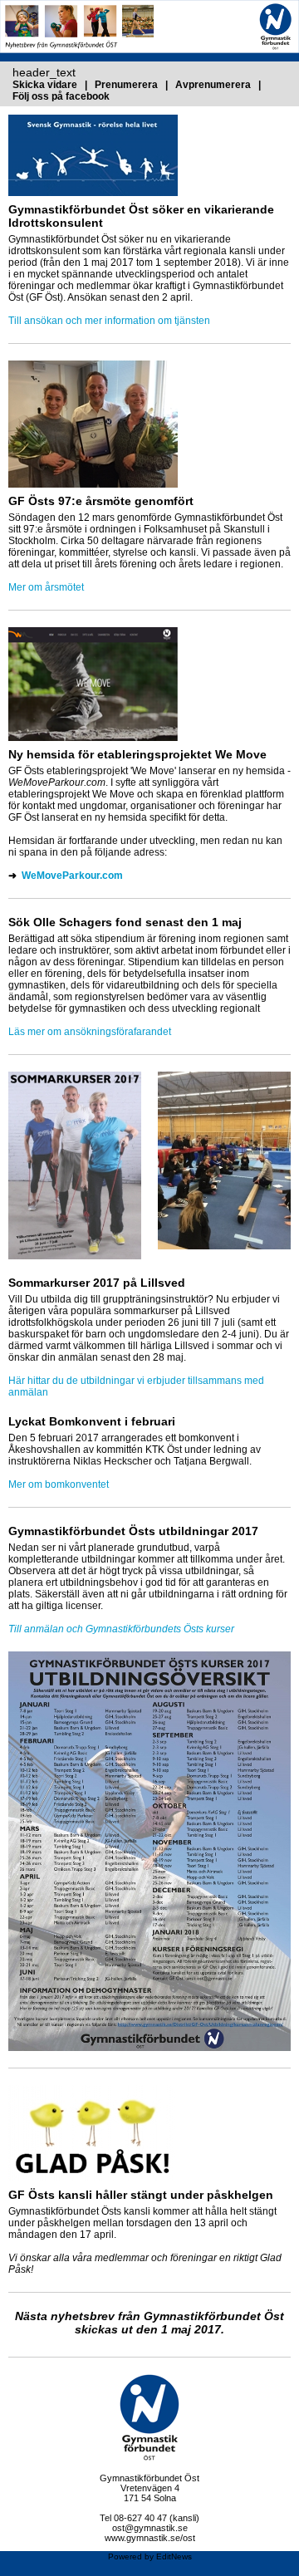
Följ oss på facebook (61, 96)
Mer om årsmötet (46, 587)
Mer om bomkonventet (59, 1484)
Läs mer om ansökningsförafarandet (90, 1032)
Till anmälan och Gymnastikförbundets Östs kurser (121, 1629)
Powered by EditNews (150, 2556)
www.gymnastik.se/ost (150, 2538)
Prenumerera (127, 85)
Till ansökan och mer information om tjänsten (109, 321)
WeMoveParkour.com (72, 876)
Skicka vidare (46, 85)
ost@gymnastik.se (150, 2528)
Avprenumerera (214, 85)
